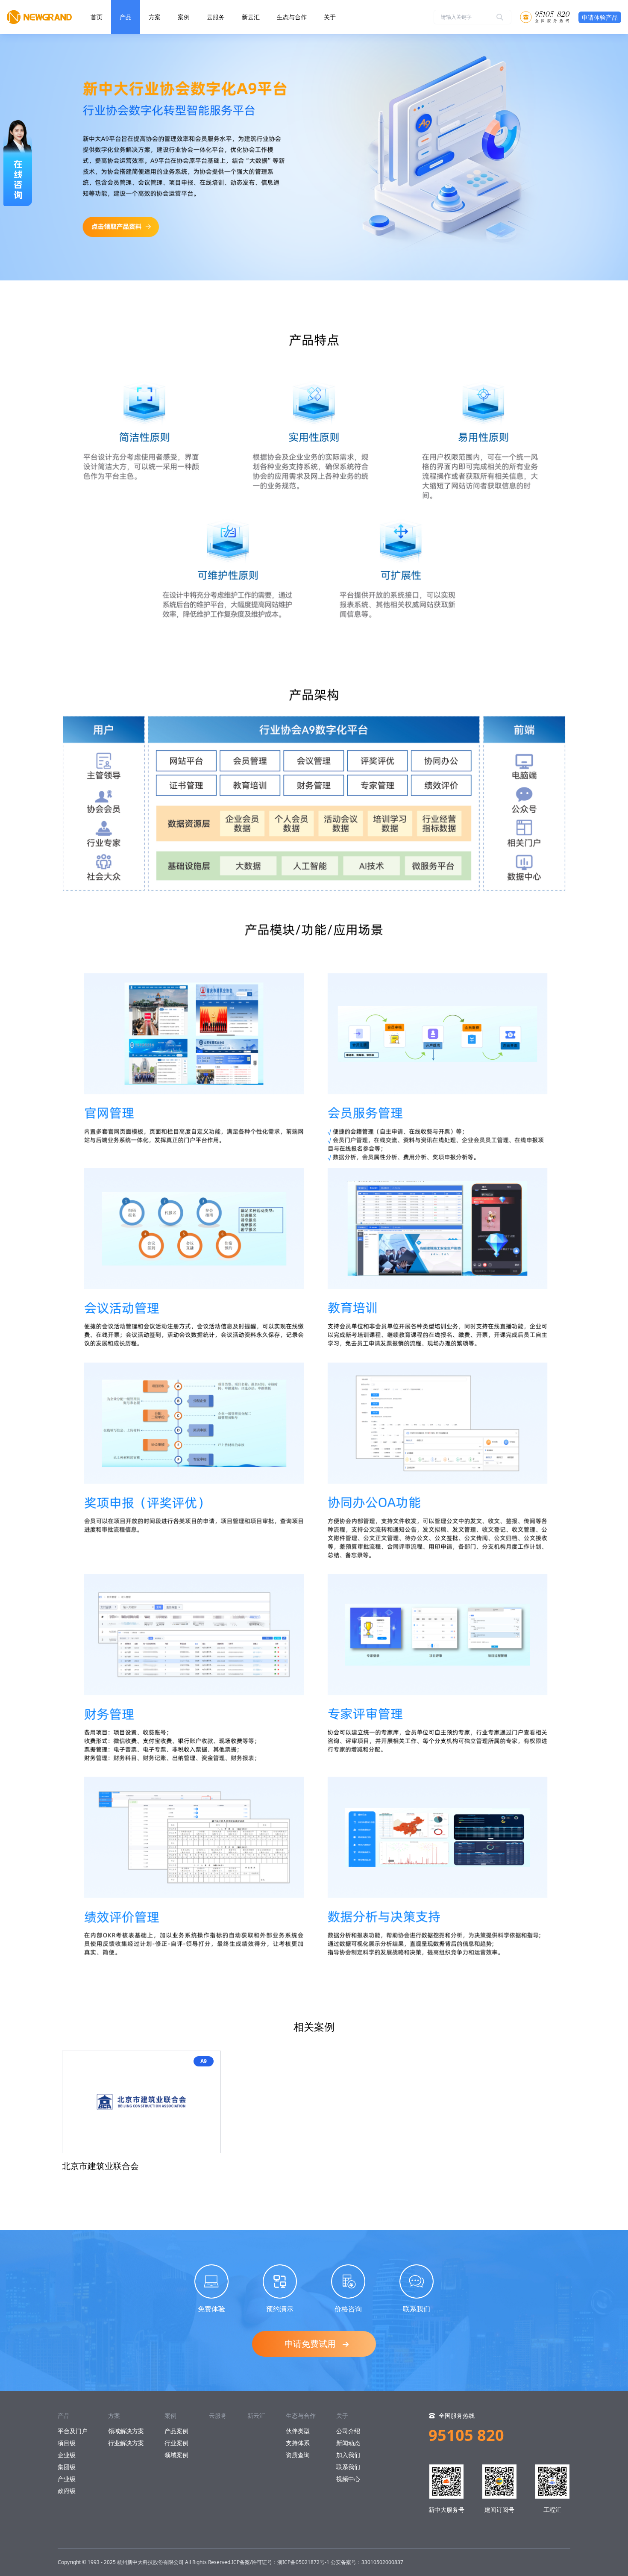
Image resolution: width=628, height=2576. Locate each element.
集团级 (67, 2467)
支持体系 (298, 2443)
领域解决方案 (126, 2431)
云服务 (216, 17)
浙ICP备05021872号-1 (303, 2562)
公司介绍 (348, 2431)
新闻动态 (348, 2443)
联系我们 (348, 2467)
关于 (330, 17)
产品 (126, 17)
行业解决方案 (126, 2443)
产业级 (67, 2479)
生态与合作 (292, 17)
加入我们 (348, 2455)
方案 (155, 17)
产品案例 (176, 2431)
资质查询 (298, 2455)
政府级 (67, 2491)
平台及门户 (73, 2431)
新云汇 (251, 17)
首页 (97, 17)
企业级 (67, 2455)
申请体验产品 (600, 17)
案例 (184, 17)
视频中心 (348, 2479)
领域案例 (176, 2455)
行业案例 (176, 2443)
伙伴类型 (298, 2431)
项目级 (67, 2443)
